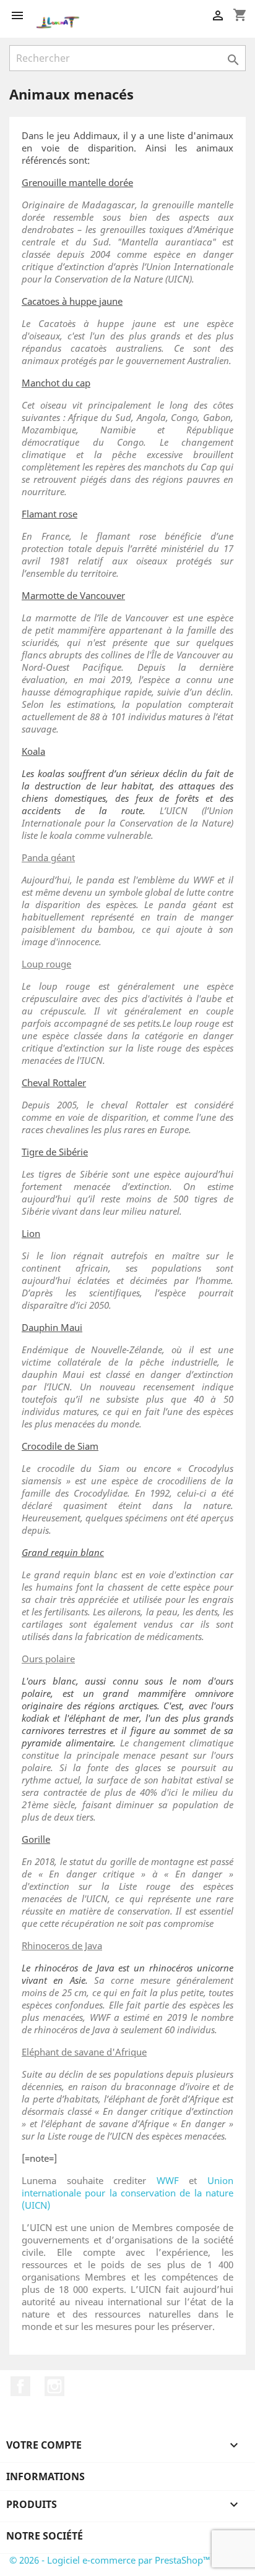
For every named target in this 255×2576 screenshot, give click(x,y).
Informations (45, 2476)
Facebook (20, 2386)
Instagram (54, 2386)
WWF (168, 2180)
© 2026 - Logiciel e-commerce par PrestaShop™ (110, 2560)
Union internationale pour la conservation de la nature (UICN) (127, 2193)
